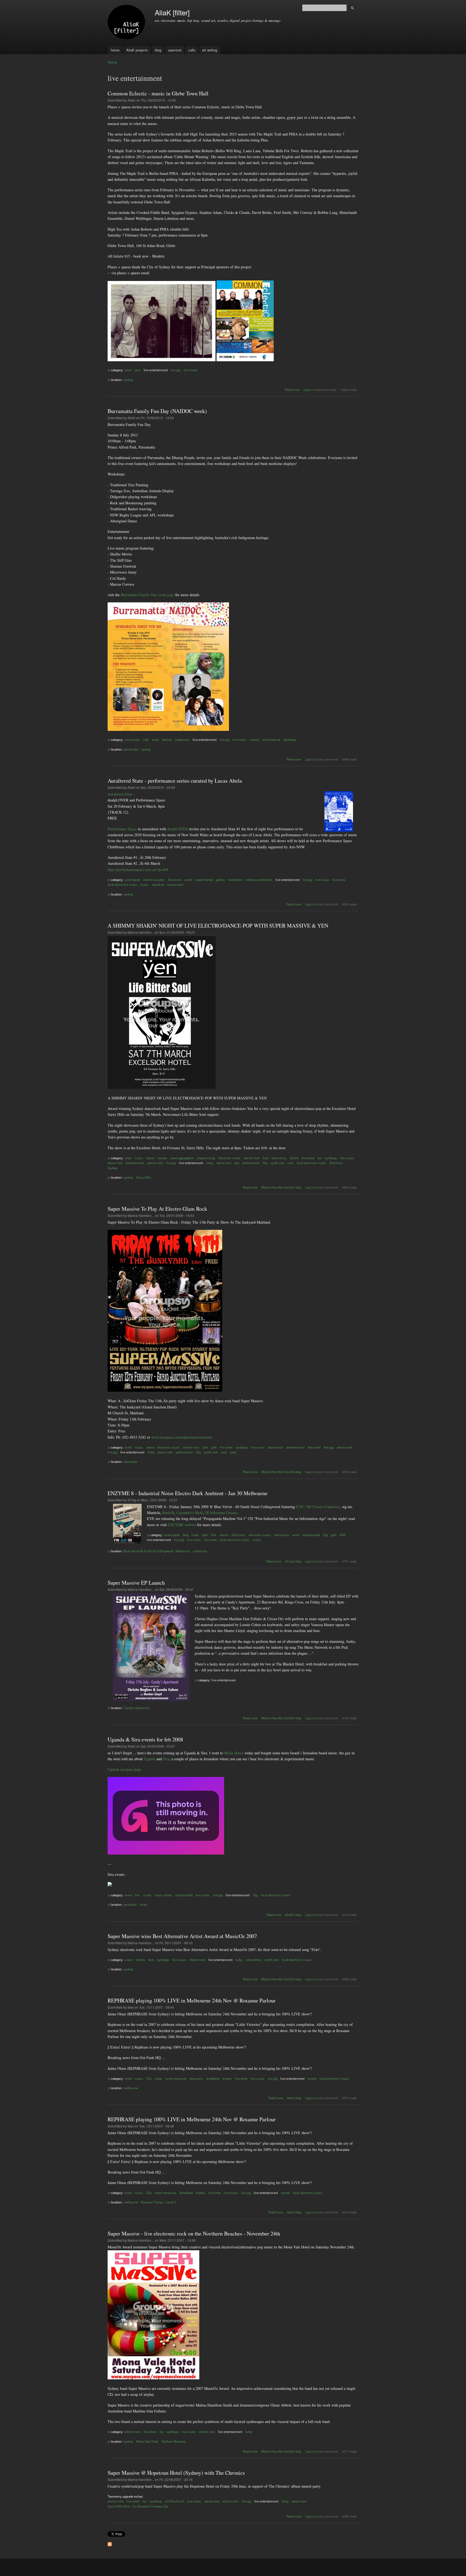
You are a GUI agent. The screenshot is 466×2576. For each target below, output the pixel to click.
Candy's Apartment (136, 1708)
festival (167, 740)
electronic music (229, 1158)
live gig (176, 370)
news (128, 1158)
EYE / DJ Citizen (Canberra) (318, 1507)
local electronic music (122, 884)
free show (314, 1447)
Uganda (150, 1759)
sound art (158, 884)
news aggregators (182, 1158)
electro (294, 1158)
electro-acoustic (154, 880)
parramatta (131, 749)
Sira (166, 1759)
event (128, 370)
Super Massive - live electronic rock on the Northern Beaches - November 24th (194, 2233)
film (137, 1895)
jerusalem (130, 1904)
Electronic (175, 880)
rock (290, 1163)
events (312, 2078)
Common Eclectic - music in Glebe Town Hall (158, 93)
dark (205, 1535)
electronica (279, 1158)
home (115, 50)
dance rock (224, 1163)
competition (254, 1960)
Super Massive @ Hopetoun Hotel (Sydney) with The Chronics (176, 2473)
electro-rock (252, 1158)
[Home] (127, 23)
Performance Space (122, 829)
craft (146, 740)
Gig (265, 1163)
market (254, 740)
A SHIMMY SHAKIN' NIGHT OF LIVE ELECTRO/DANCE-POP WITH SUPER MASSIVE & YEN (218, 926)
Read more (292, 390)
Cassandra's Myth (190, 1513)
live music (191, 370)
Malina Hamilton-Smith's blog (281, 1187)
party (233, 1452)
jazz (138, 370)
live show (339, 880)
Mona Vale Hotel (147, 2441)
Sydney (113, 1168)
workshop (290, 740)
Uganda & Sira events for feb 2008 (145, 1739)
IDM (343, 1535)
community (132, 740)
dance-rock (115, 1163)
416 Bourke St (175, 2501)
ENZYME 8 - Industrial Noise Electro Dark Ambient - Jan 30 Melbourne (188, 1493)
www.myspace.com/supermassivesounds (182, 1437)
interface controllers (259, 880)
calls (192, 50)
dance (150, 1158)
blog (158, 50)
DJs (214, 1535)
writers (141, 1960)
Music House (234, 1753)
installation (235, 880)
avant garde (132, 880)
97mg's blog (293, 1561)
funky (210, 1163)
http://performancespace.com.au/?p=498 (138, 869)
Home (112, 62)
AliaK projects (137, 50)
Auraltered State (120, 794)
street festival (271, 740)
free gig (329, 1447)
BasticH (168, 1513)
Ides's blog (294, 2098)
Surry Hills (143, 1177)
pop (237, 1163)
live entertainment (156, 370)
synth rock (277, 1163)
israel (144, 1904)
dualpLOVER (178, 829)
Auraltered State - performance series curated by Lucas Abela (175, 781)
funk (266, 1158)
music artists (163, 1895)
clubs (195, 1535)
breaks (227, 2078)
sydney (128, 380)
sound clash (175, 884)
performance (251, 1163)
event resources (176, 2078)
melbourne (200, 1551)
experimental (204, 880)
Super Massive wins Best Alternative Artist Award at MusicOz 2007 (182, 1936)
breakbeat (213, 2078)
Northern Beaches (174, 2441)
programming (206, 1158)
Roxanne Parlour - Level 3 (158, 2202)
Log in (308, 390)
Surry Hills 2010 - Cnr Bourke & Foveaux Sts (138, 2506)
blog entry (196, 2078)
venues (162, 1158)
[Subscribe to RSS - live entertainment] (110, 2543)
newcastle (130, 1461)
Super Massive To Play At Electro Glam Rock (157, 1209)
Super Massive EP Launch (136, 1583)
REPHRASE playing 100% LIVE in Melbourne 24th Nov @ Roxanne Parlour (192, 2000)
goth (214, 1447)
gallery (220, 880)
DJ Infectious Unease (221, 1513)
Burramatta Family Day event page (148, 595)
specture (175, 50)
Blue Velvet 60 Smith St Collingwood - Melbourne (157, 1551)
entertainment (135, 1163)
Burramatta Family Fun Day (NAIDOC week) (157, 411)
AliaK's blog (293, 1915)
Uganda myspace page (124, 1769)
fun (320, 1158)
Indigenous (182, 740)
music (144, 884)
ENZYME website (182, 1525)
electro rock (155, 1163)
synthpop (331, 1158)
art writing (210, 50)
